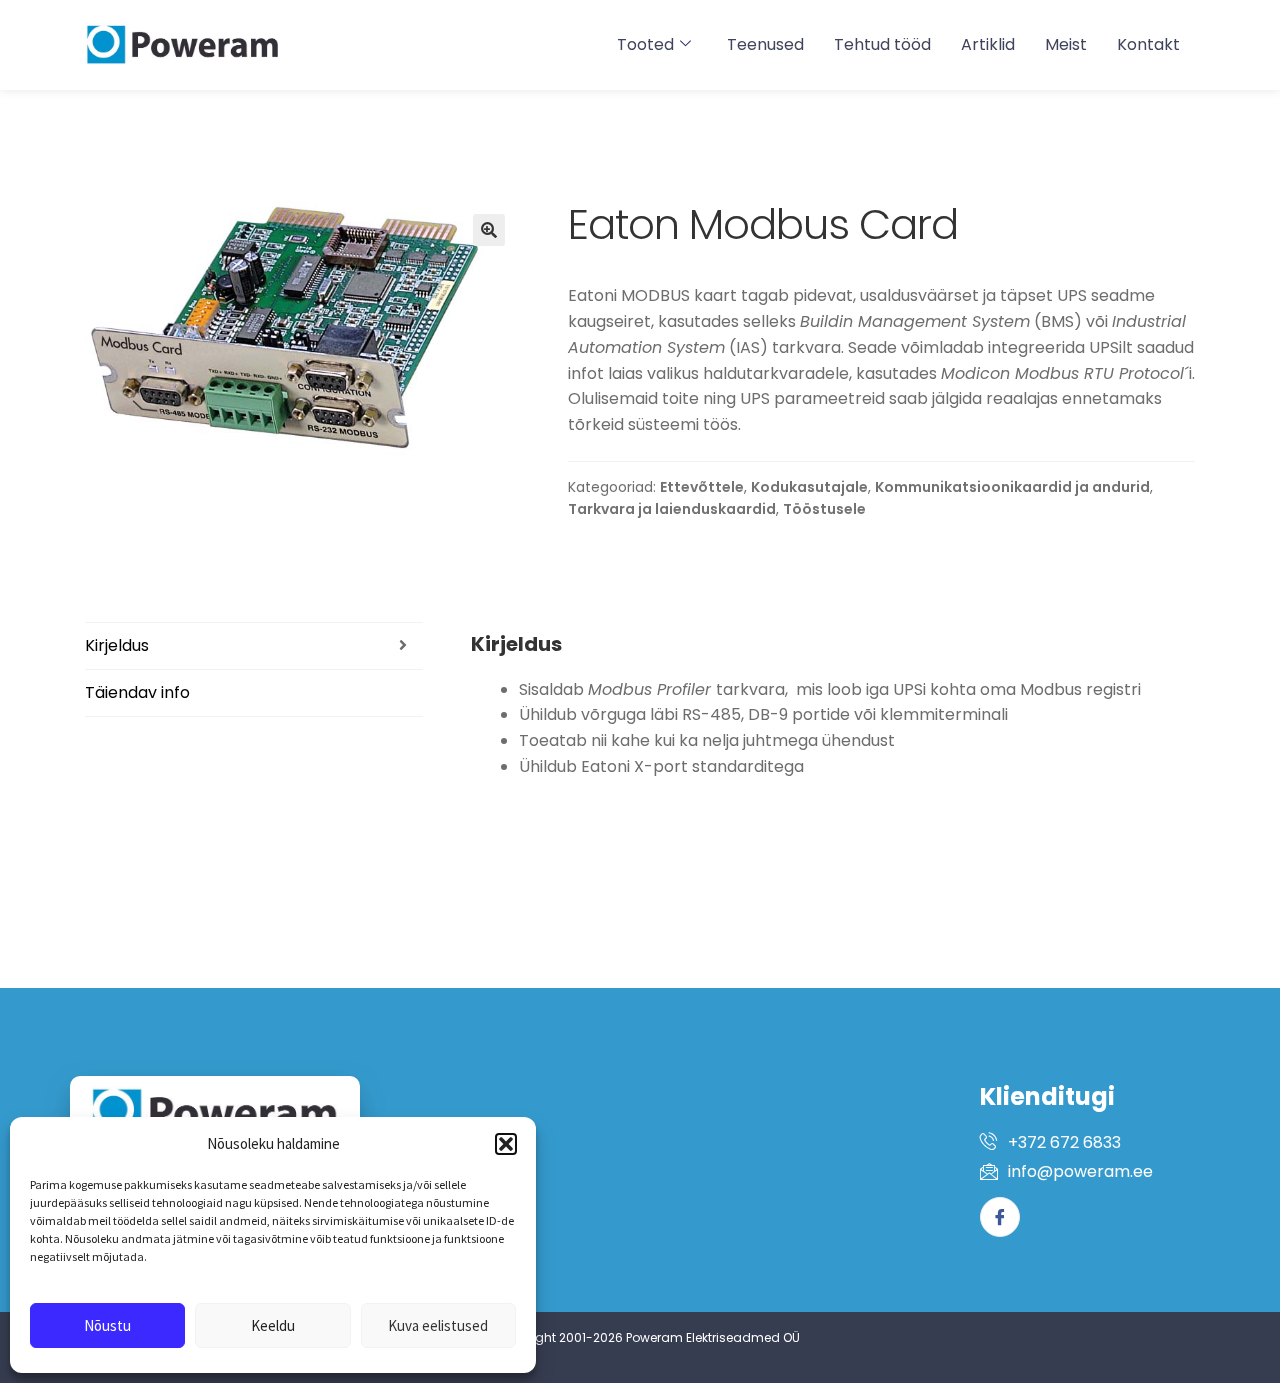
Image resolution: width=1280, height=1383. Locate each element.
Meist (1066, 44)
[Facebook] (1000, 1217)
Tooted (645, 44)
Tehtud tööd (882, 44)
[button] (506, 1144)
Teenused (765, 44)
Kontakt (1148, 44)
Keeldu (273, 1325)
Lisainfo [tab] (254, 693)
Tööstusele (824, 509)
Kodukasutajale (809, 487)
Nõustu (107, 1325)
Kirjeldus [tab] (254, 646)
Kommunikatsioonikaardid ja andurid (1012, 487)
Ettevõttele (702, 487)
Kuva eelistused (438, 1325)
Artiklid (988, 44)
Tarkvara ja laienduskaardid (672, 509)
